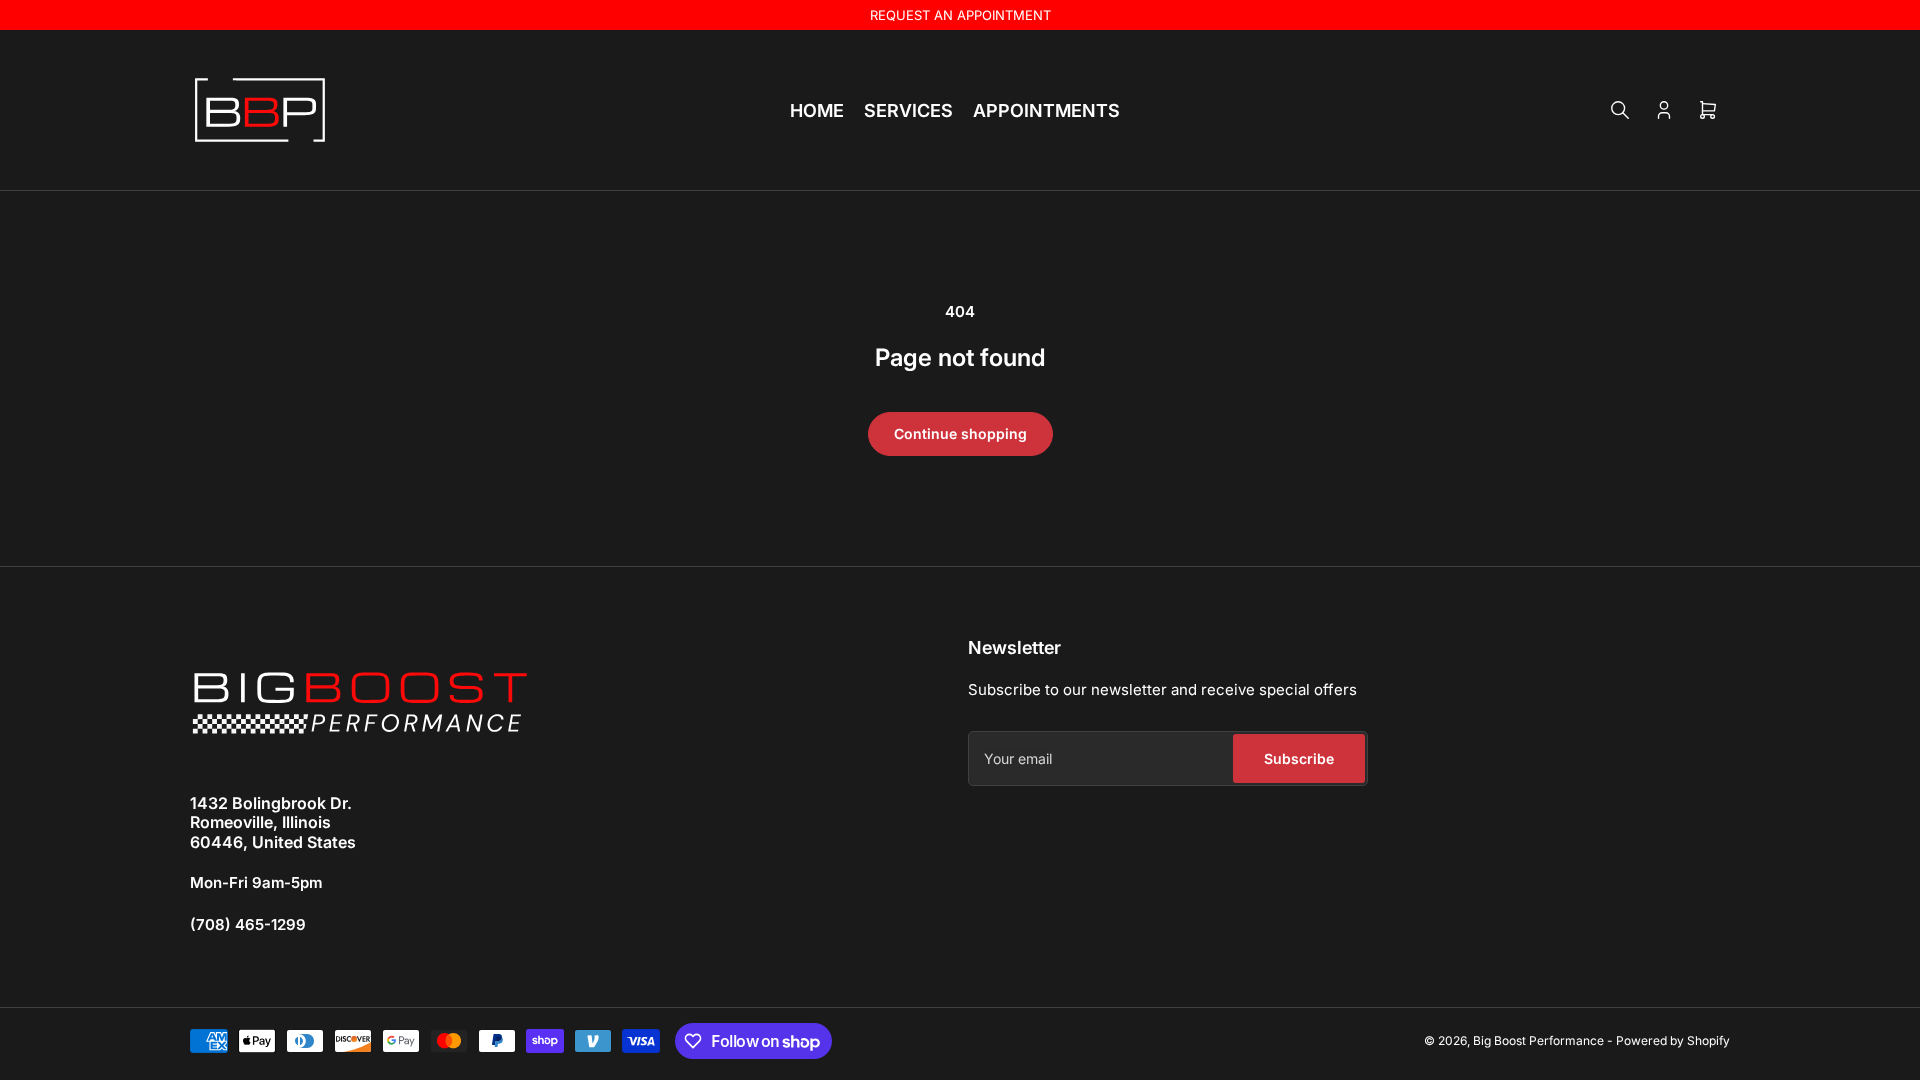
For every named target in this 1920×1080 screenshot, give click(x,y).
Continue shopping (960, 433)
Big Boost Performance (1538, 1040)
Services (908, 110)
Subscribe (1299, 758)
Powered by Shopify (1673, 1040)
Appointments (1046, 110)
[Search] (1620, 110)
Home (817, 110)
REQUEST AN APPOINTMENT (960, 15)
